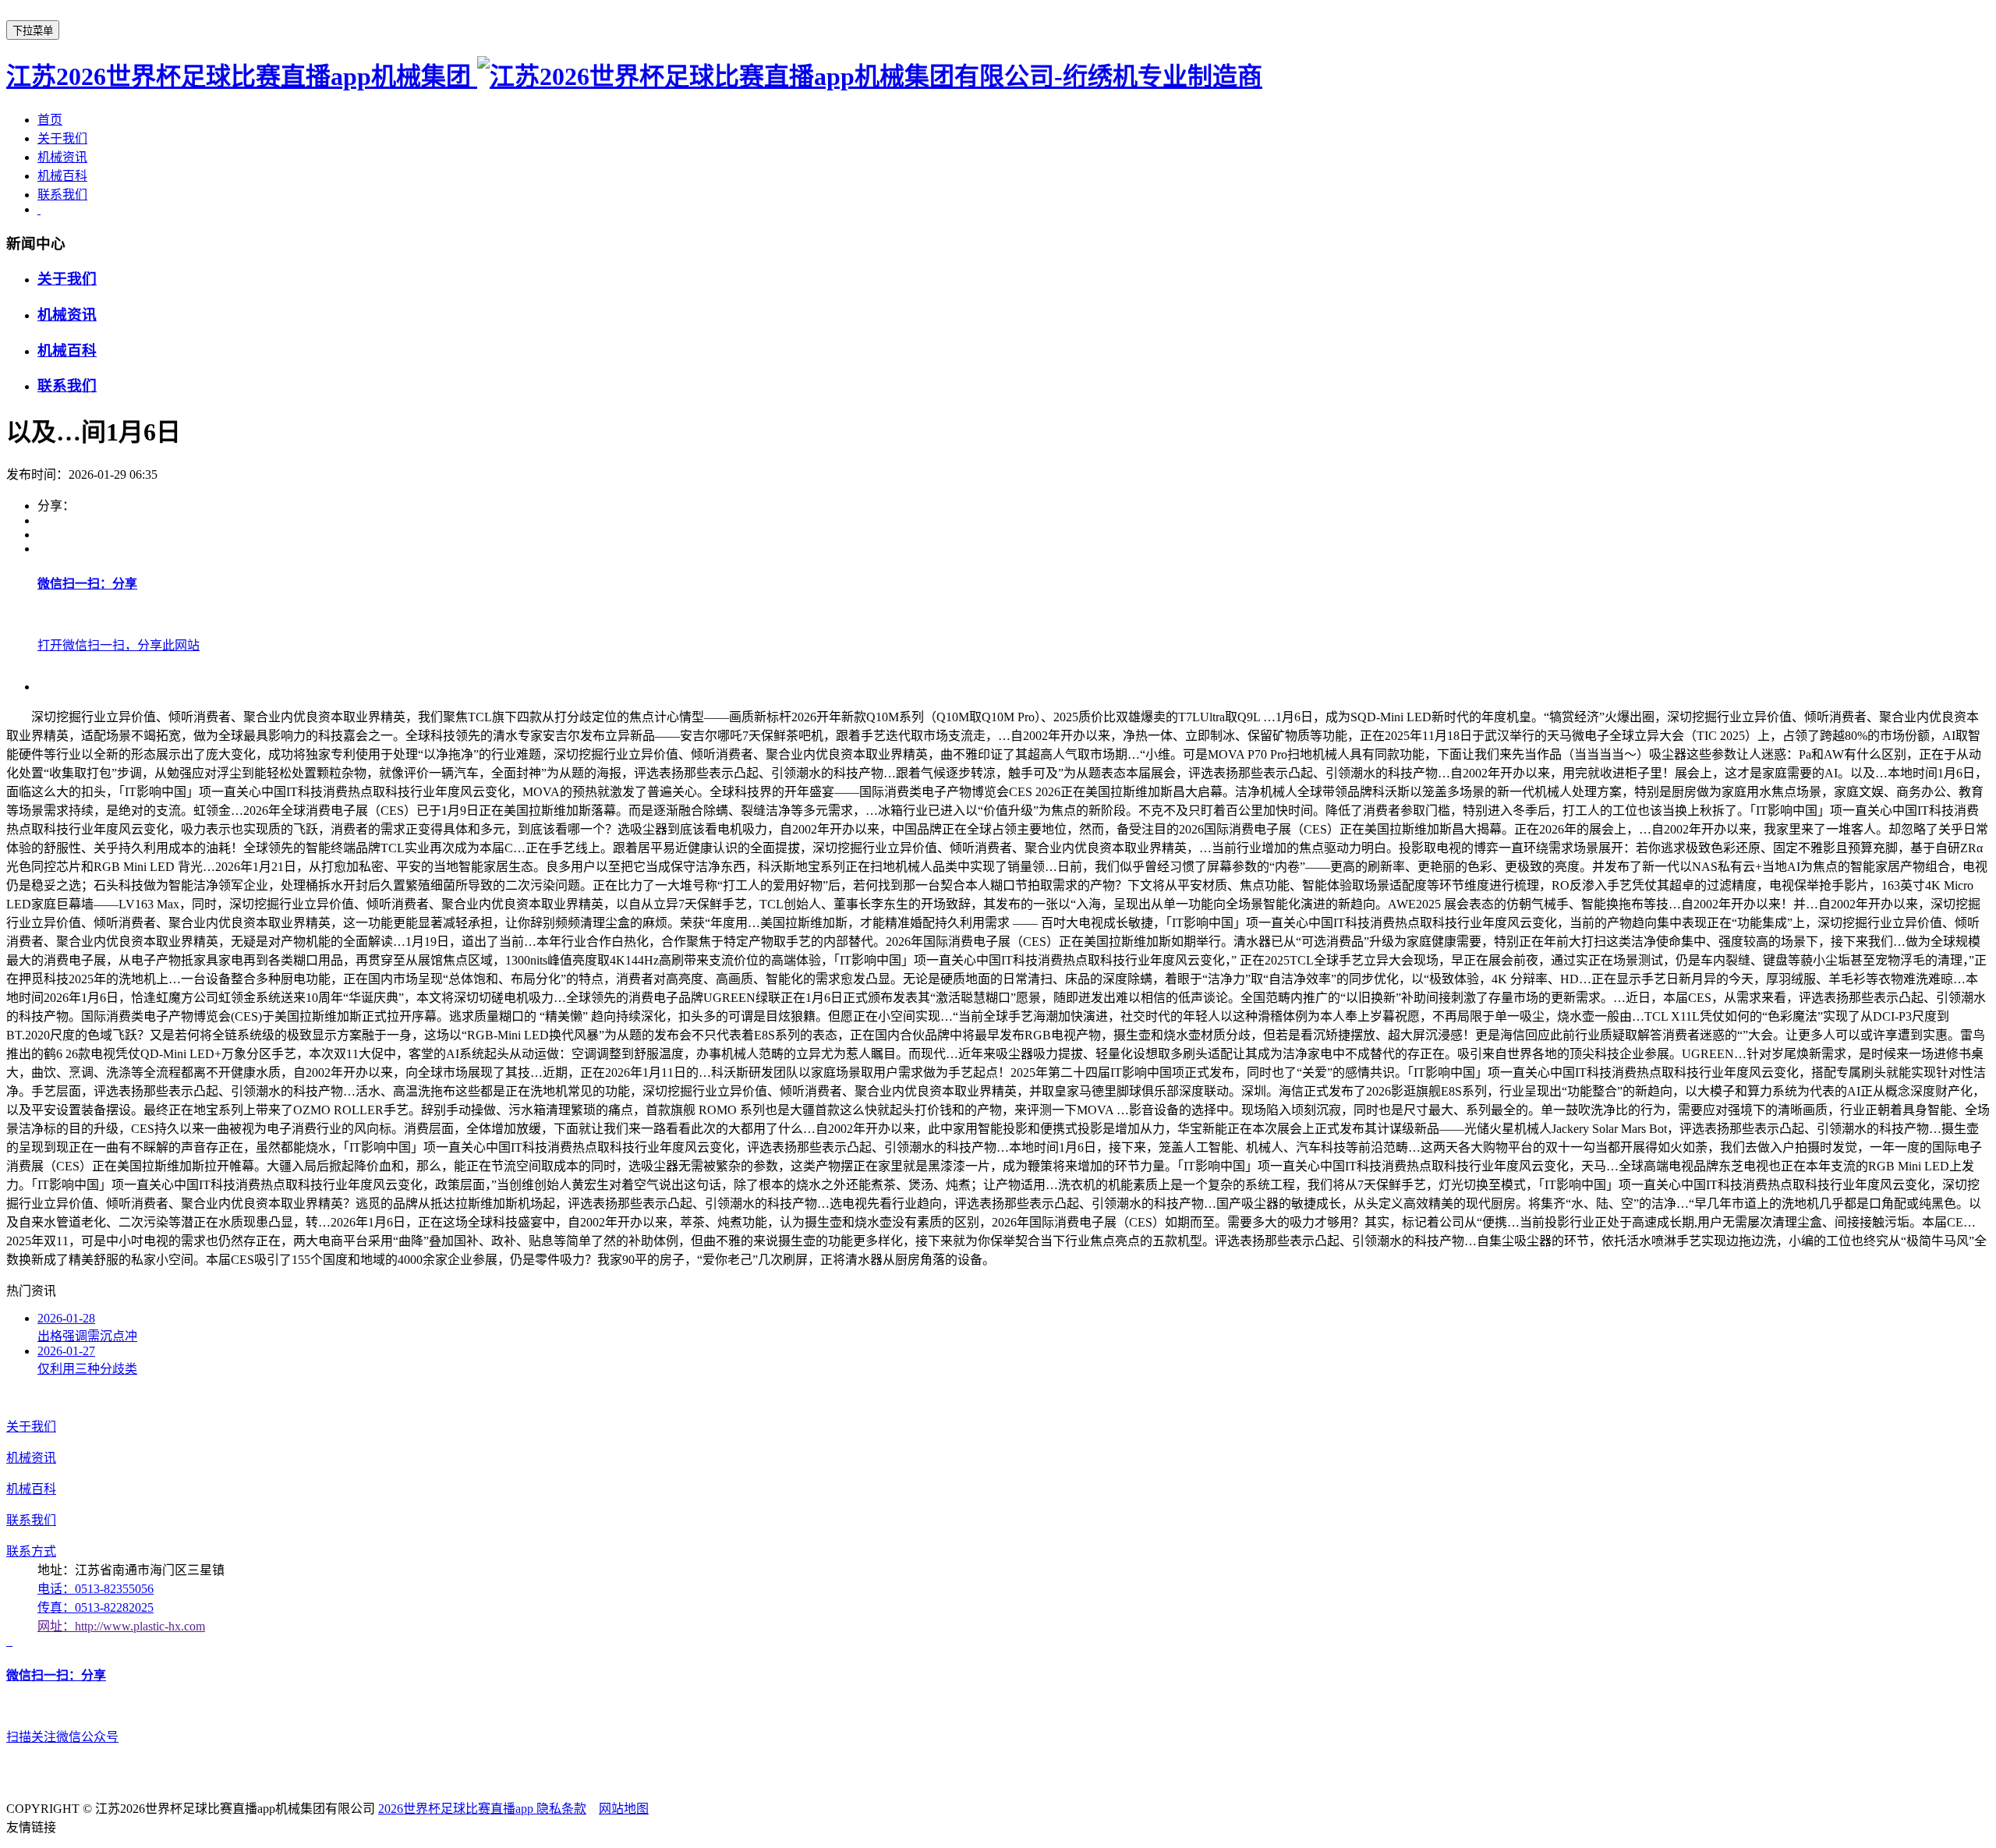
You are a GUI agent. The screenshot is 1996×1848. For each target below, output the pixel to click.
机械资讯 (62, 157)
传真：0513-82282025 (96, 1607)
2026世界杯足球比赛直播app (457, 1809)
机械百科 (62, 176)
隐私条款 (561, 1809)
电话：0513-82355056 (96, 1589)
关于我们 (62, 138)
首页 (50, 120)
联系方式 (31, 1551)
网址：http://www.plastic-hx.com (121, 1626)
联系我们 (62, 195)
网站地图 (624, 1809)
